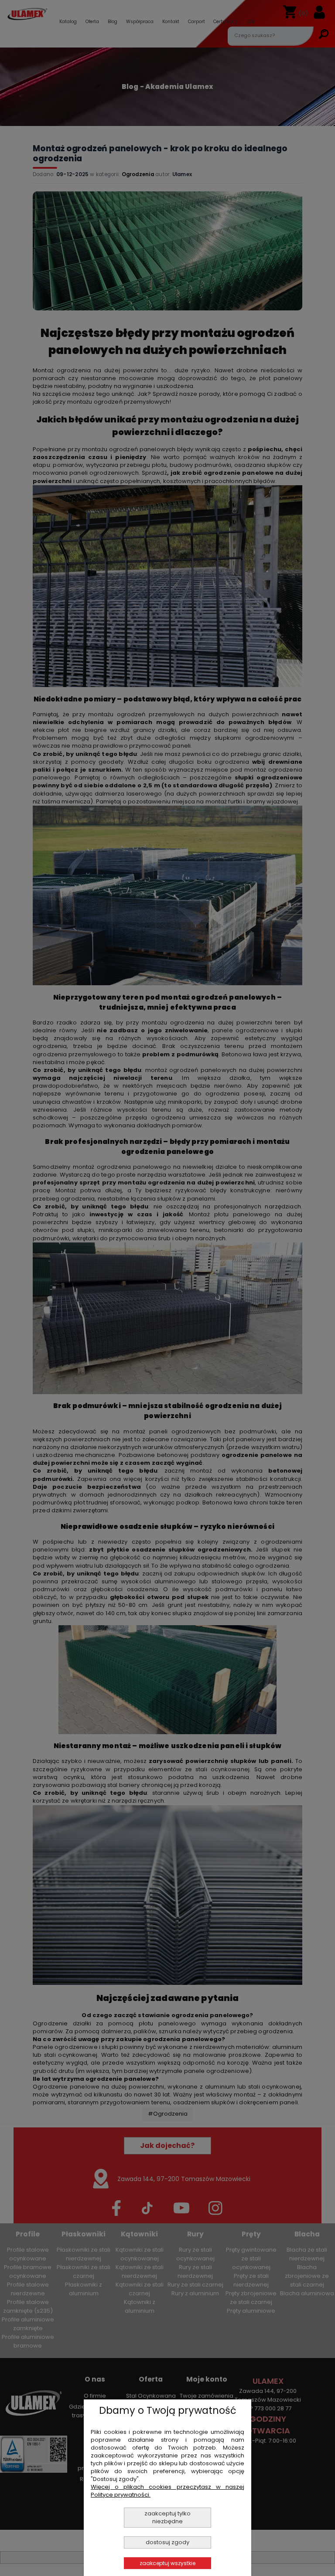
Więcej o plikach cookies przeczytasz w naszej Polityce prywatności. (167, 2491)
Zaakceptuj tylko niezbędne (167, 2517)
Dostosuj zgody (167, 2542)
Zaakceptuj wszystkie (167, 2563)
